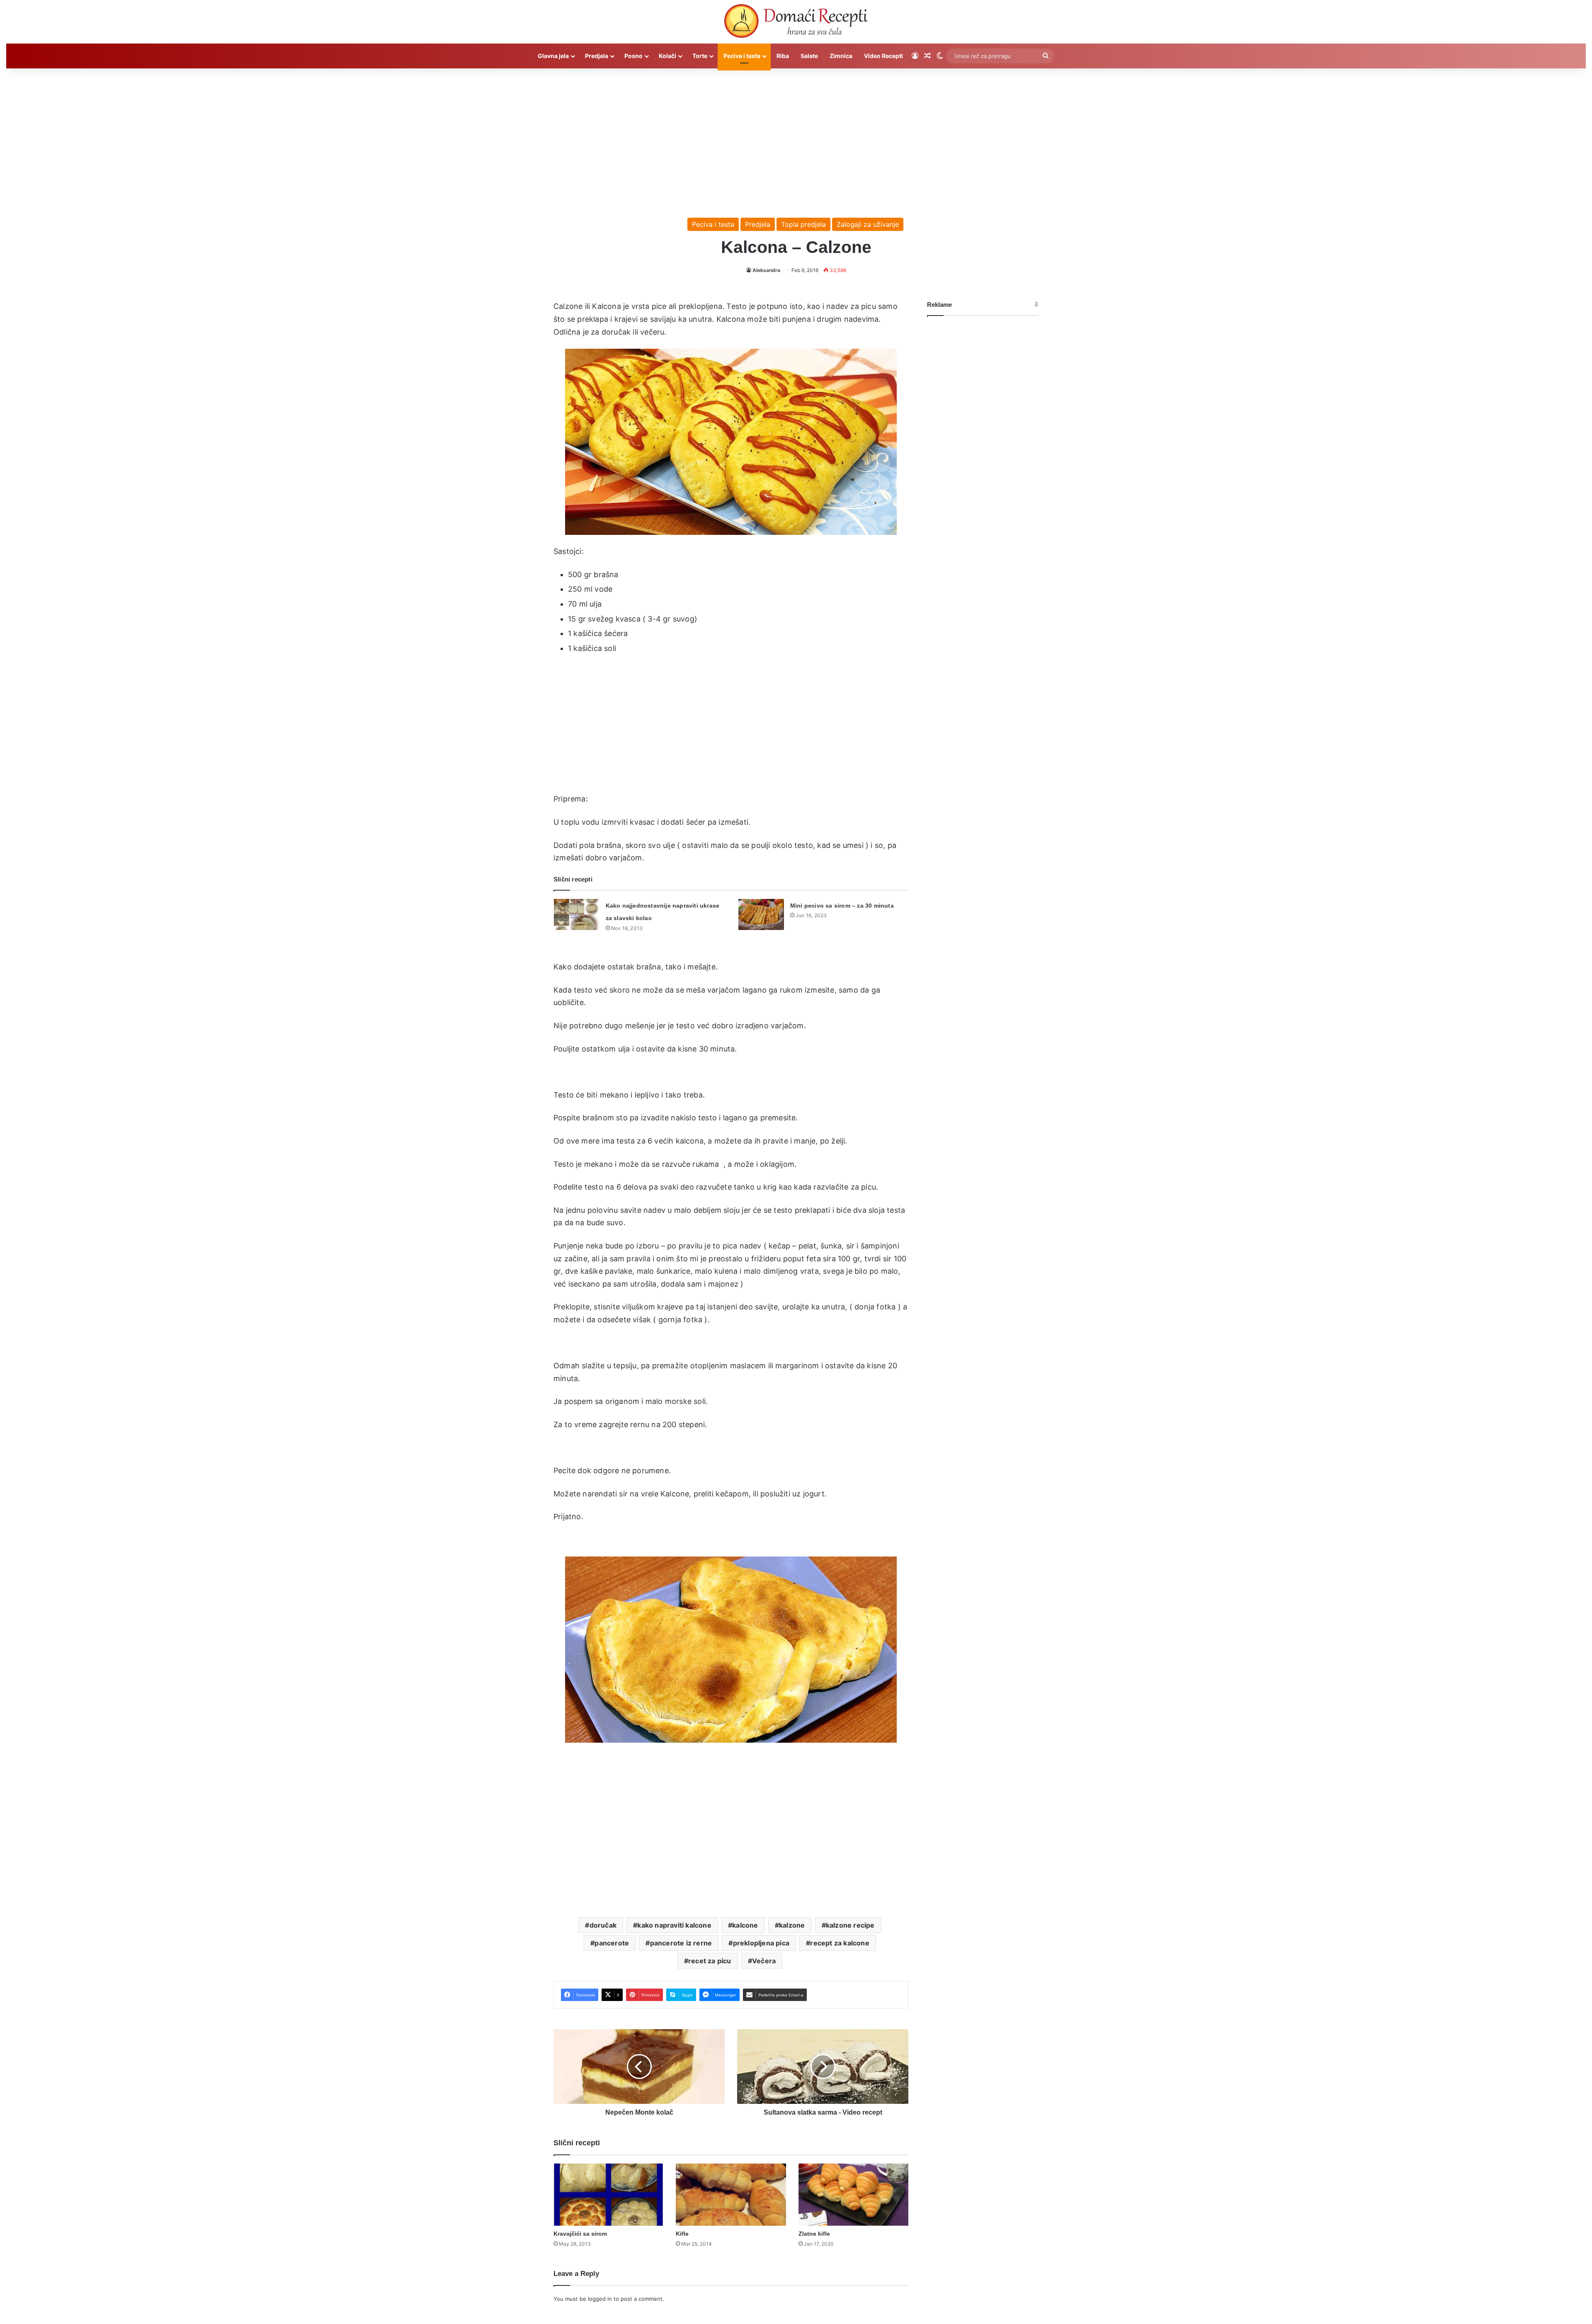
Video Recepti (883, 56)
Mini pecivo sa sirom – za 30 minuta (842, 906)
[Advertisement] (796, 139)
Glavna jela (553, 56)
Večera (764, 1961)
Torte (700, 56)
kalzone (792, 1925)
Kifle (682, 2234)
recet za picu (710, 1961)
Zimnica (841, 56)
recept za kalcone (840, 1943)
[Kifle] (731, 2195)
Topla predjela (803, 224)
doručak (603, 1925)
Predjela (597, 56)
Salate (809, 56)
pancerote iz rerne (681, 1943)
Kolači (667, 56)
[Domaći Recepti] (796, 23)
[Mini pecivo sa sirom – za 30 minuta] (761, 914)
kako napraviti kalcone (674, 1925)
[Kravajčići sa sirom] (608, 2195)
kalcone (745, 1925)
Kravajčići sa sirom (580, 2234)
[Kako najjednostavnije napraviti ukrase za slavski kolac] (577, 914)
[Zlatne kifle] (853, 2195)
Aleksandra (766, 270)
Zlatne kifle (814, 2234)
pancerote (612, 1943)
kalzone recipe (850, 1925)
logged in (600, 2299)
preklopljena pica (761, 1943)
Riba (783, 56)
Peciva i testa (742, 56)
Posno (633, 56)
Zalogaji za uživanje (868, 224)
